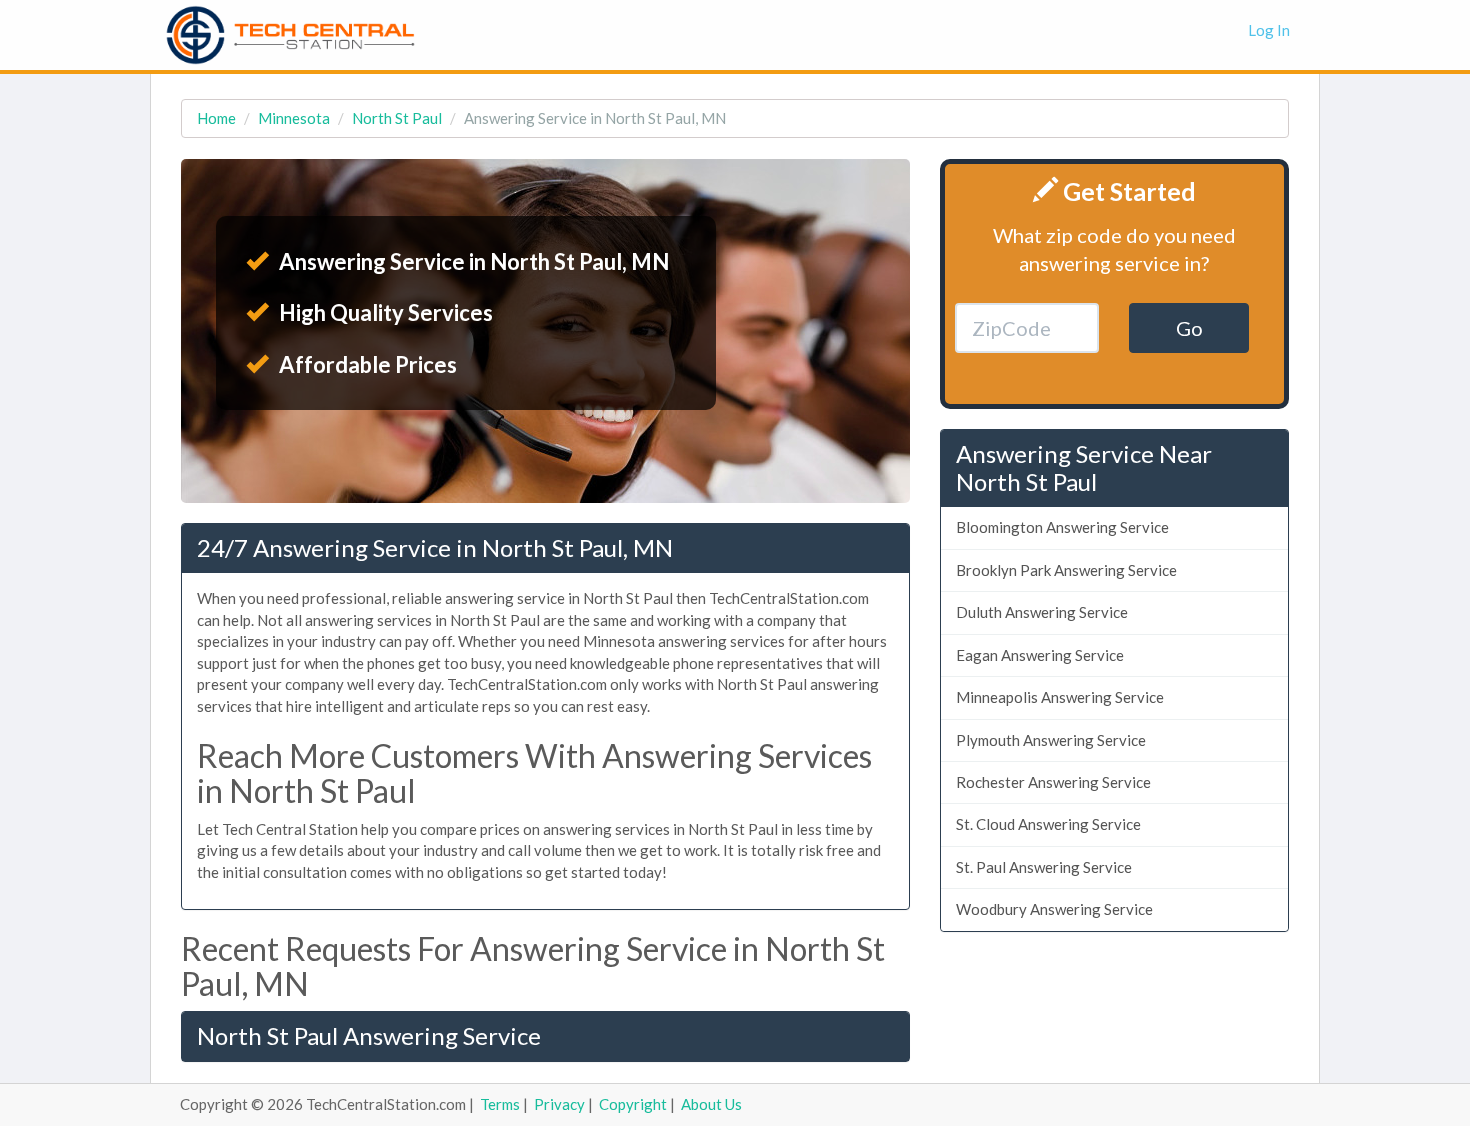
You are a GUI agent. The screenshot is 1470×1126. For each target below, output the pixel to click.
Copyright (633, 1104)
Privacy (559, 1104)
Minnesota (294, 118)
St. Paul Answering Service (1044, 867)
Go (1189, 328)
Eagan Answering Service (1040, 655)
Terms (500, 1104)
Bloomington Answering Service (1062, 527)
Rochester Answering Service (1053, 782)
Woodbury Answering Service (1054, 909)
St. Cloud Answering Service (1048, 824)
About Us (711, 1104)
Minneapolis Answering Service (1060, 697)
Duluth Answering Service (1042, 612)
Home (216, 118)
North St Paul (397, 118)
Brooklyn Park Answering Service (1066, 570)
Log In (1269, 30)
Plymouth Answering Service (1051, 740)
